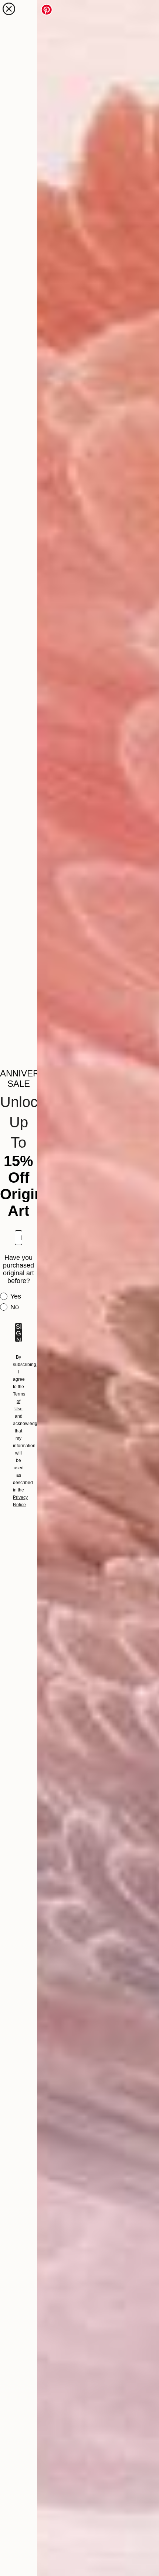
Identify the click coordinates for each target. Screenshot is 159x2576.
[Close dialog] (9, 9)
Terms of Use (19, 1401)
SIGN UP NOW (19, 1332)
